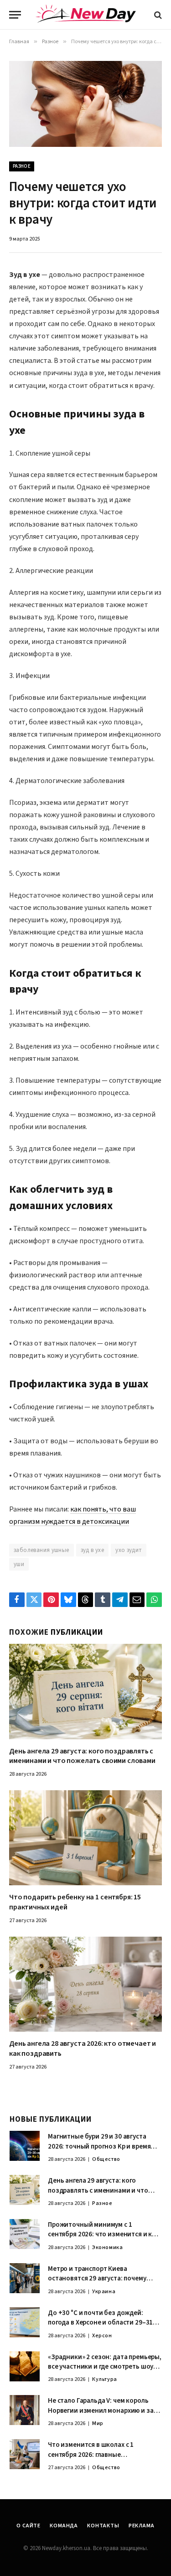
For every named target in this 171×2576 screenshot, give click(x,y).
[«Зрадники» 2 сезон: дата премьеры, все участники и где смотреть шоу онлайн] (25, 2366)
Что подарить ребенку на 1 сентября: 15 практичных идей (75, 1902)
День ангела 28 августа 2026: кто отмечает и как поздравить (83, 2049)
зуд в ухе (93, 1550)
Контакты (103, 2526)
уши (19, 1564)
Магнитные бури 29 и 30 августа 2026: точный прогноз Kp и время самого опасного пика (99, 2146)
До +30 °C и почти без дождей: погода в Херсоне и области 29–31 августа (100, 2323)
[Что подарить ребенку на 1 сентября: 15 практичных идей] (85, 1838)
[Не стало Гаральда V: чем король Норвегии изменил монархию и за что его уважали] (25, 2410)
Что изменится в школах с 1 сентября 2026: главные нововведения (91, 2455)
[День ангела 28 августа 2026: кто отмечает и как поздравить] (85, 1984)
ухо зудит (129, 1550)
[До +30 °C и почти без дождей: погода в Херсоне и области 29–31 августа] (25, 2322)
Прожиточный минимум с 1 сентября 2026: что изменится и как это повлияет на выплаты (104, 2235)
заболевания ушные (41, 1550)
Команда (64, 2526)
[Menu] (15, 15)
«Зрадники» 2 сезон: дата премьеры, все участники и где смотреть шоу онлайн (105, 2367)
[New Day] (86, 15)
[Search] (157, 15)
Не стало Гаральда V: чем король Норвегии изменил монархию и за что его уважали (101, 2410)
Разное (22, 166)
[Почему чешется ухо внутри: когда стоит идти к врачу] (85, 104)
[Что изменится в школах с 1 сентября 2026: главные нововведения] (25, 2454)
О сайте (28, 2526)
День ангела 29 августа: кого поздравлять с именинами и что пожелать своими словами (82, 1756)
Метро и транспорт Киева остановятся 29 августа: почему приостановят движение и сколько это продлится (103, 2283)
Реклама (142, 2526)
